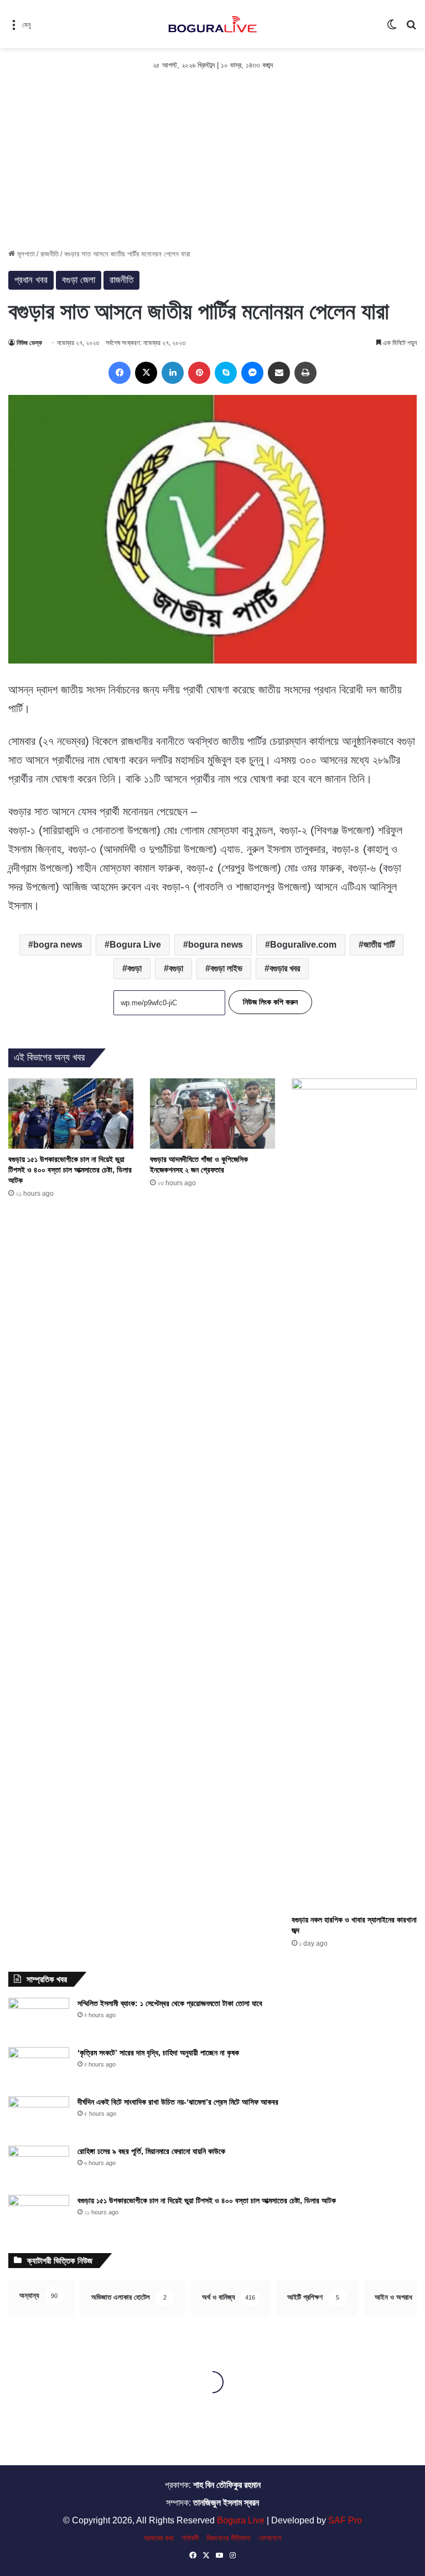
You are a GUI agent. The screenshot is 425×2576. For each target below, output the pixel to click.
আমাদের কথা (159, 2538)
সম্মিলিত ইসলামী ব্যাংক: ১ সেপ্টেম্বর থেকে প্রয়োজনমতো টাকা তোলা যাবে (170, 2003)
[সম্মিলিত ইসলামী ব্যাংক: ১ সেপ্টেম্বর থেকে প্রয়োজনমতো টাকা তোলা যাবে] (39, 2019)
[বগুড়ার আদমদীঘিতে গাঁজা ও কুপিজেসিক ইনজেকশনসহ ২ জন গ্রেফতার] (212, 1114)
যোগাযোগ (270, 2538)
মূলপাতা (25, 254)
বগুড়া (134, 968)
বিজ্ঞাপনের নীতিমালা (229, 2538)
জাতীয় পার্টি (379, 945)
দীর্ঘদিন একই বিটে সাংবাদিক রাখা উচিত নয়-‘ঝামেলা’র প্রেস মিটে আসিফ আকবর (178, 2102)
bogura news (216, 945)
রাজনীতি (50, 254)
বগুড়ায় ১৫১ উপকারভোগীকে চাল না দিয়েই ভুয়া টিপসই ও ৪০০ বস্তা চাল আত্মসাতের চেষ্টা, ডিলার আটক (70, 1170)
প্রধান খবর (31, 280)
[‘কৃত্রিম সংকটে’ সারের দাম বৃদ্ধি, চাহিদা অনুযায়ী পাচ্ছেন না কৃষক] (39, 2068)
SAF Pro (345, 2520)
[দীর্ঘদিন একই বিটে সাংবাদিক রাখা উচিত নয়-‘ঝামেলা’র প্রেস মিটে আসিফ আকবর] (39, 2117)
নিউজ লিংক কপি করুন (270, 1002)
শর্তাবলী (190, 2538)
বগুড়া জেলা (79, 280)
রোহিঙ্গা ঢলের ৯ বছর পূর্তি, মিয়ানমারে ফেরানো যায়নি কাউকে (151, 2151)
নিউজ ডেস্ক (29, 343)
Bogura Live (135, 945)
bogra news (58, 945)
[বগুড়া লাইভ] (212, 24)
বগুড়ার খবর (285, 968)
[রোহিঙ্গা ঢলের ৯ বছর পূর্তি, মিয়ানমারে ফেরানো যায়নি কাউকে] (39, 2166)
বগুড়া (176, 968)
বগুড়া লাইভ (226, 968)
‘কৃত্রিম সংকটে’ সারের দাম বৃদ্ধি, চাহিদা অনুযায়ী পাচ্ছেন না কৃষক (158, 2053)
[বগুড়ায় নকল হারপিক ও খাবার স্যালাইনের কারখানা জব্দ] (354, 1494)
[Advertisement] (212, 165)
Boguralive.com (303, 945)
